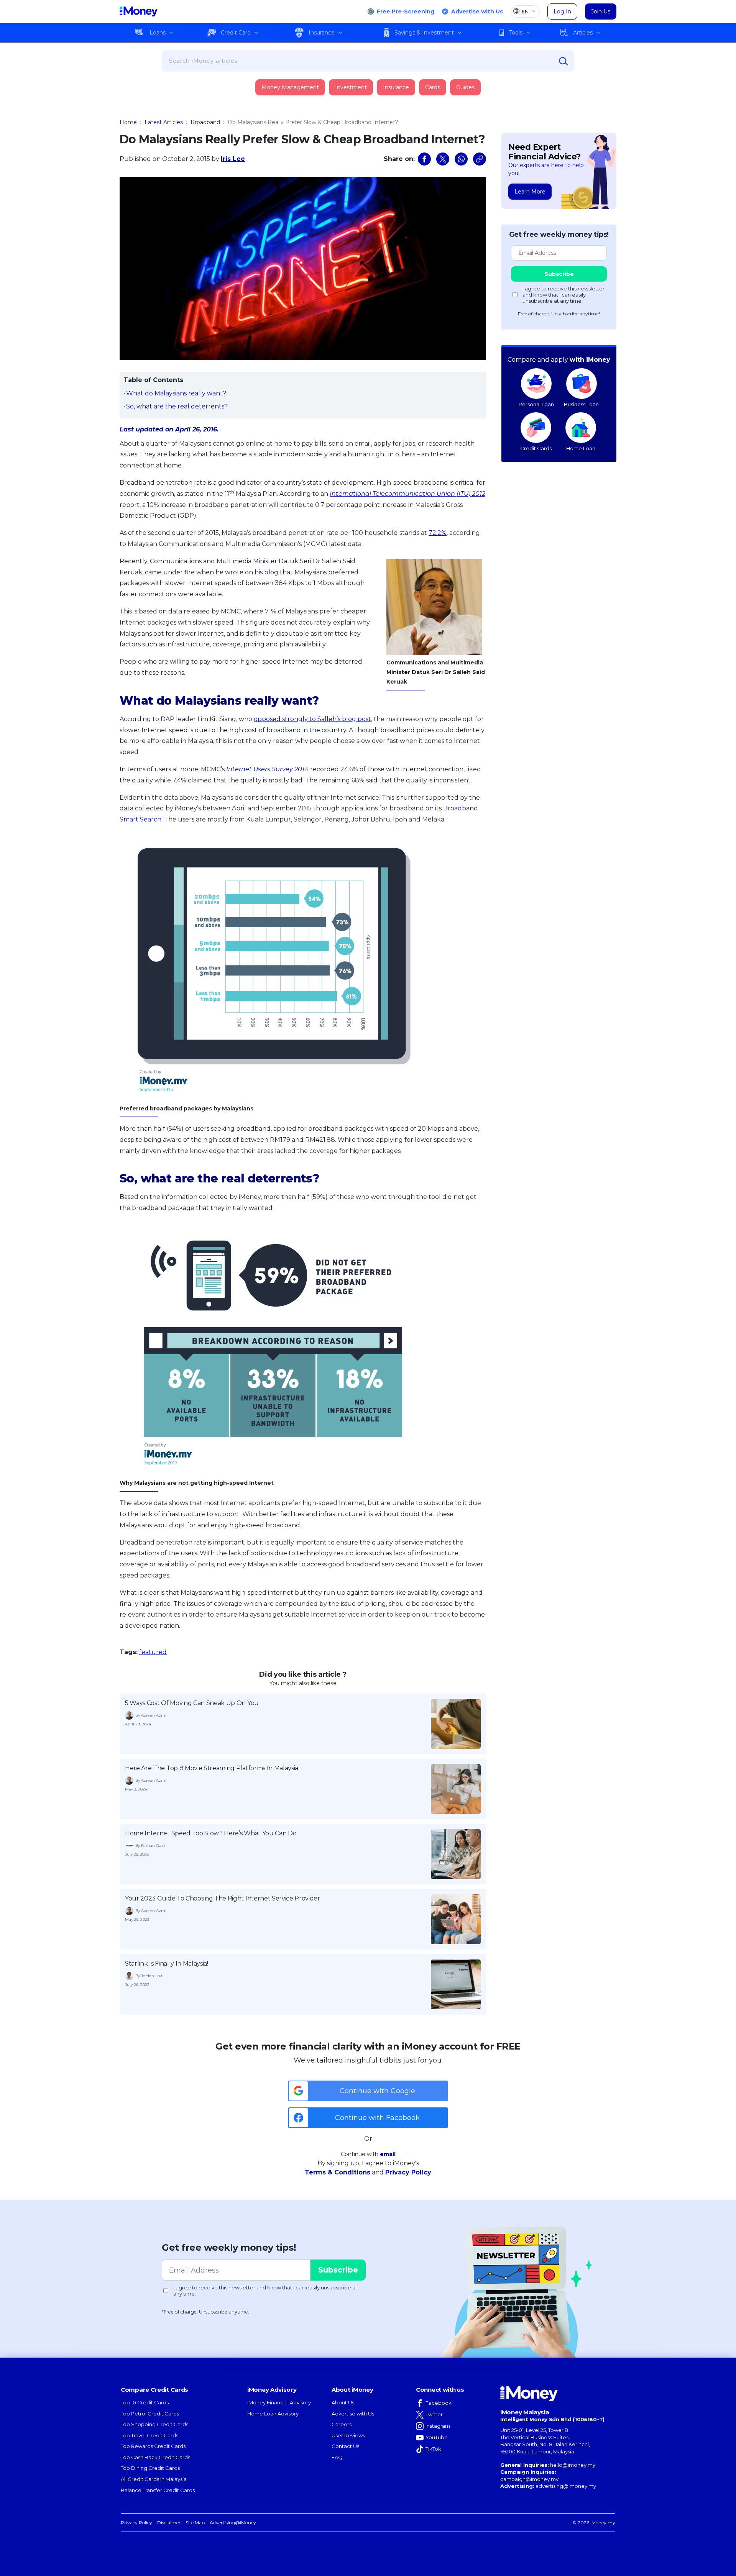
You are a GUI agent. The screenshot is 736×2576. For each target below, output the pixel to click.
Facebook (439, 2403)
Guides (465, 87)
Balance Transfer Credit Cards (158, 2490)
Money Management (290, 87)
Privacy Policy (408, 2172)
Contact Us (345, 2446)
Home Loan (581, 448)
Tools (516, 33)
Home (128, 122)
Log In (562, 11)
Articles (583, 33)
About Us (343, 2402)
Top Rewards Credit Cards (153, 2446)
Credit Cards (536, 448)
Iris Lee (233, 159)
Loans (158, 33)
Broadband (205, 122)
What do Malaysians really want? (176, 393)
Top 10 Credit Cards (145, 2402)
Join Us (601, 11)
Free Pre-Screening (406, 11)
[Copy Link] (480, 159)
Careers (342, 2424)
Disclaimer (169, 2523)
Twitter (434, 2414)
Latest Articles (164, 122)
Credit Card (236, 33)
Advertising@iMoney (233, 2523)
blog (271, 572)
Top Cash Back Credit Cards (155, 2457)
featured (153, 1652)
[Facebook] (424, 159)
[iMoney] (139, 11)
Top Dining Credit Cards (150, 2468)
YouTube (437, 2437)
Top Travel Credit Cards (149, 2435)
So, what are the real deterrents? (177, 406)
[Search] (563, 61)
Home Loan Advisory (273, 2414)
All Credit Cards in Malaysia (154, 2479)
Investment (351, 87)
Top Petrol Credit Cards (150, 2414)
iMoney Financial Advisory (279, 2402)
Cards (433, 87)
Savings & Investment (424, 33)
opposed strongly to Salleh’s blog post (312, 719)
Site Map (195, 2523)
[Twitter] (443, 159)
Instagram (438, 2426)
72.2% (438, 533)
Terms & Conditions (338, 2172)
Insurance (322, 33)
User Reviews (348, 2435)
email (388, 2154)
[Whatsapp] (461, 159)
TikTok (433, 2449)
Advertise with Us (477, 11)
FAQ (337, 2457)
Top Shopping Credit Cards (154, 2424)
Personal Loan (536, 404)
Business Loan (581, 404)
